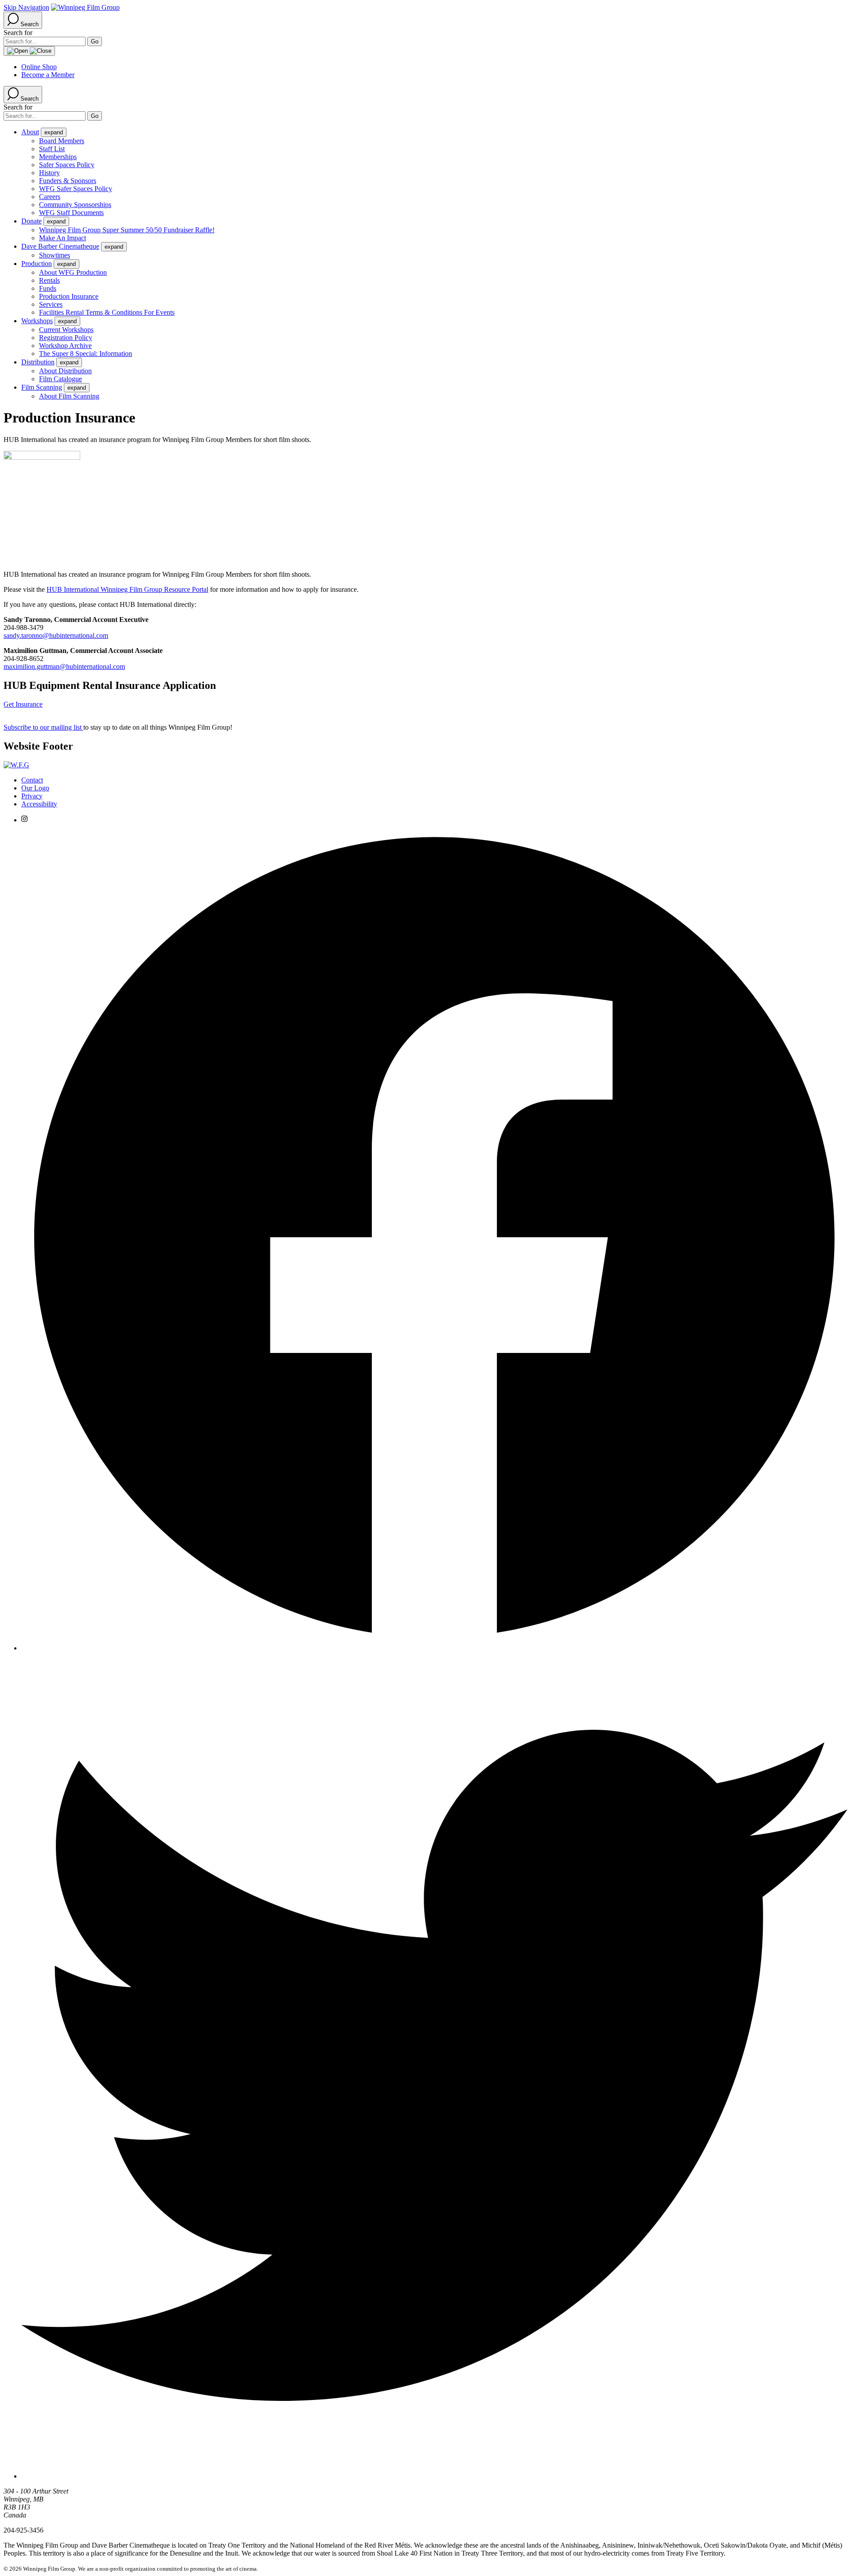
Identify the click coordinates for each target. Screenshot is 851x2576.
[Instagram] (24, 820)
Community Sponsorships (75, 205)
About (30, 132)
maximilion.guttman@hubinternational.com (64, 666)
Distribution (38, 362)
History (49, 173)
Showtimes (55, 255)
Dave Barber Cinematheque (60, 246)
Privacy (32, 796)
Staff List (52, 149)
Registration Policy (66, 338)
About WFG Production (73, 272)
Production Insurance (69, 296)
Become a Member (48, 75)
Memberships (58, 157)
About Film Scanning (69, 396)
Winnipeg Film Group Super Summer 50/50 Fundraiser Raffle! (127, 230)
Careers (50, 197)
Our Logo (35, 788)
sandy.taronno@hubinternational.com (56, 635)
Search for (18, 33)
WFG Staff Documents (71, 213)
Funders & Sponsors (68, 181)
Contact (32, 780)
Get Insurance (23, 704)
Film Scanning (42, 387)
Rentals (49, 280)
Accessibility (39, 804)
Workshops (37, 321)
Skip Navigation (26, 7)
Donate (31, 221)
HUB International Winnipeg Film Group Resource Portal (127, 589)
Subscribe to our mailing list (43, 727)
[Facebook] (434, 1648)
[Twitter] (434, 2476)
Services (51, 304)
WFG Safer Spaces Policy (76, 189)
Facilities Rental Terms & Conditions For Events (107, 312)
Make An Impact (62, 238)
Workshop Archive (65, 346)
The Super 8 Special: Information (86, 354)
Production (37, 264)
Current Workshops (66, 330)
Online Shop (39, 67)
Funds (48, 288)
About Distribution (65, 371)
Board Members (62, 141)
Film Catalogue (61, 379)
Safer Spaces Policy (67, 165)
